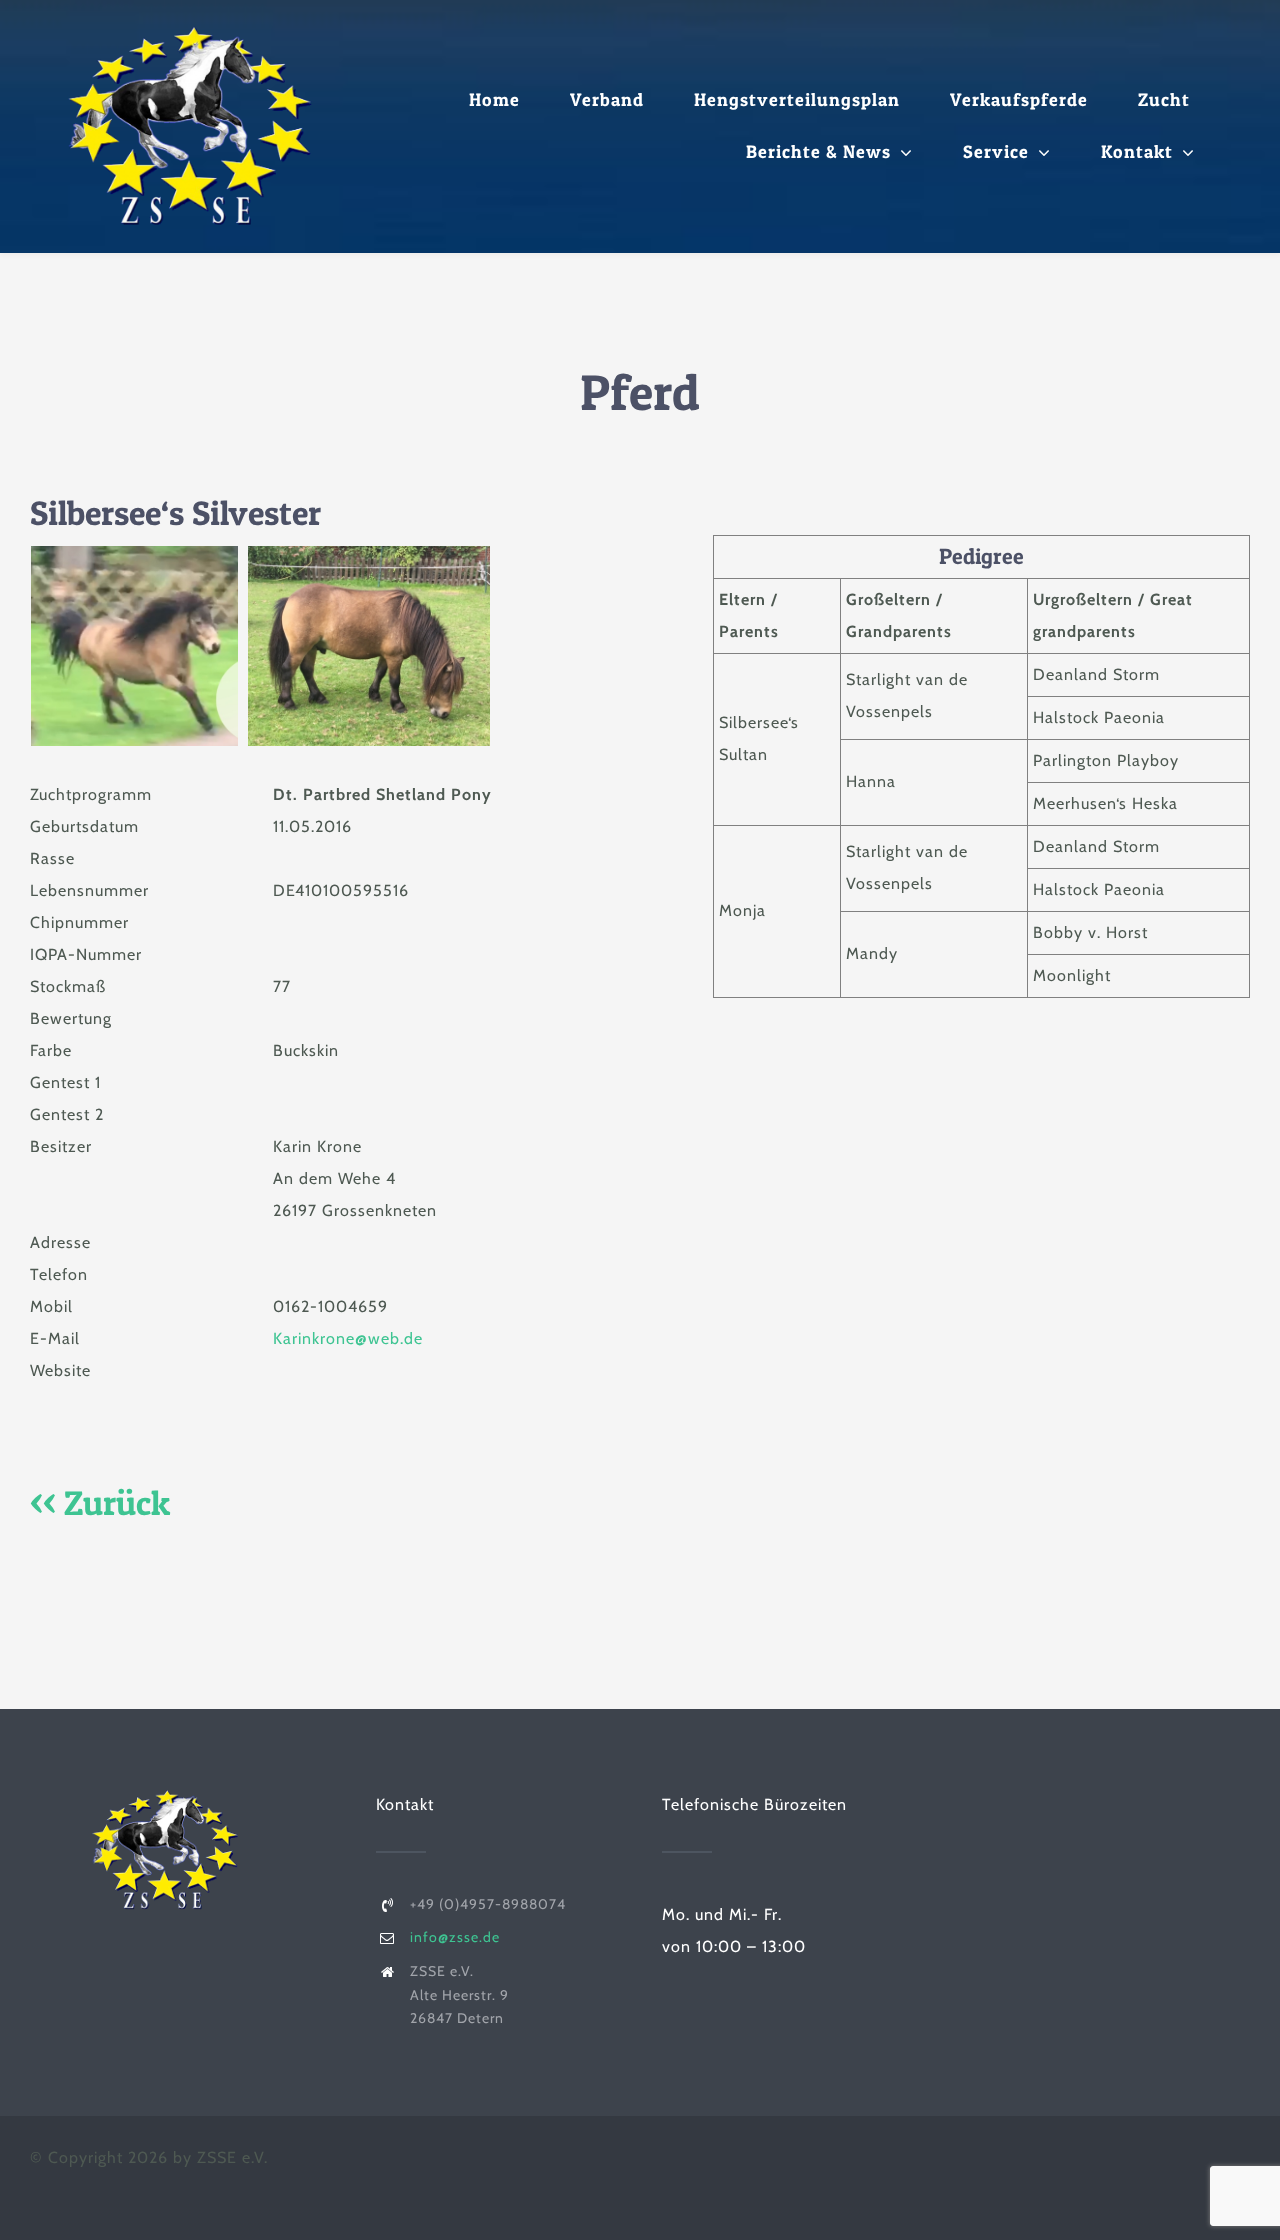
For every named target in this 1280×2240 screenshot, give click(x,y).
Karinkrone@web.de (348, 1338)
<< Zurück (100, 1502)
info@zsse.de (455, 1937)
